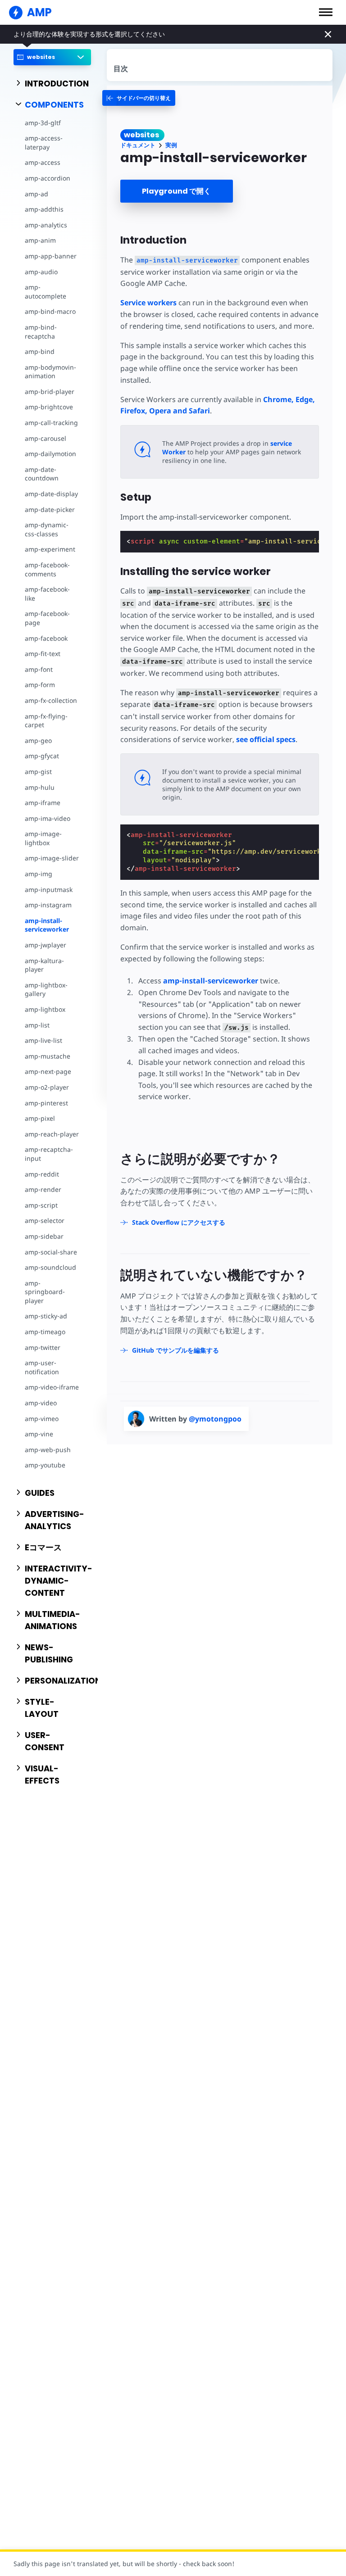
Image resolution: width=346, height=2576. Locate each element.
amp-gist (38, 772)
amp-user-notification (42, 1367)
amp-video (41, 1403)
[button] (326, 12)
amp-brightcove (49, 407)
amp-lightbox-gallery (46, 989)
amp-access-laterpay (44, 143)
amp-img (39, 874)
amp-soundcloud (50, 1267)
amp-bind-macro (50, 311)
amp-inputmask (49, 890)
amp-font (39, 669)
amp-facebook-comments (47, 569)
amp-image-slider (52, 858)
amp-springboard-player (45, 1292)
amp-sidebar (44, 1236)
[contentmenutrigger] (220, 65)
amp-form (40, 685)
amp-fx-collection (51, 700)
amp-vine (39, 1434)
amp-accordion (48, 178)
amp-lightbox (45, 1009)
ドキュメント (138, 145)
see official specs (266, 739)
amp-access (43, 162)
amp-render (43, 1189)
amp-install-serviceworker (47, 925)
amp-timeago (45, 1332)
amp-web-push (48, 1450)
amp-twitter (43, 1347)
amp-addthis (44, 209)
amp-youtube (45, 1465)
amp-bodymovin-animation (50, 372)
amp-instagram (48, 905)
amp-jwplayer (46, 945)
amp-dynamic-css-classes (47, 529)
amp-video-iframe (52, 1387)
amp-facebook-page (47, 618)
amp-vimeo (42, 1419)
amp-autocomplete (46, 292)
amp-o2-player (47, 1087)
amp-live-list (43, 1040)
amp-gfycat (42, 756)
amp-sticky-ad (46, 1316)
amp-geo (38, 740)
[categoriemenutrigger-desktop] (139, 98)
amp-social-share (51, 1252)
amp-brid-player (50, 392)
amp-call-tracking (51, 423)
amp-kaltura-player (44, 965)
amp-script (41, 1205)
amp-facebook (46, 638)
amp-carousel (46, 438)
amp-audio (41, 272)
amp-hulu (40, 787)
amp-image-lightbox (43, 838)
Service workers (148, 303)
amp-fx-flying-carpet (46, 721)
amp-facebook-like (47, 594)
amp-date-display (51, 494)
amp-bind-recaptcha (41, 332)
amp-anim (40, 240)
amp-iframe (43, 803)
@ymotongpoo (215, 1419)
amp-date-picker (50, 509)
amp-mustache (48, 1056)
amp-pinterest (46, 1103)
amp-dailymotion (50, 454)
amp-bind (40, 351)
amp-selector (45, 1220)
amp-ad (36, 194)
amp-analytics (46, 225)
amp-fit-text (43, 654)
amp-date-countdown (42, 474)
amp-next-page (48, 1071)
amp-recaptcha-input (49, 1154)
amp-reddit (42, 1174)
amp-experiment (50, 549)
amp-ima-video (48, 818)
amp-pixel (40, 1118)
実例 (171, 145)
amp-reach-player (52, 1134)
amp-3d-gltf (43, 123)
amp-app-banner (51, 256)
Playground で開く (176, 191)
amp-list (37, 1025)
